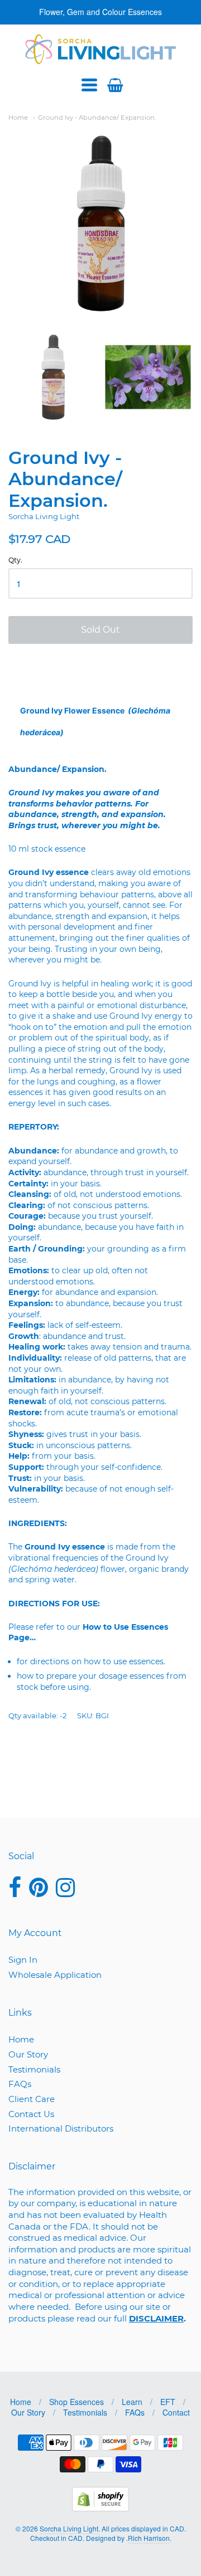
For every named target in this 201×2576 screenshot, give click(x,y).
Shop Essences (76, 2402)
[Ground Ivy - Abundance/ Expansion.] (53, 377)
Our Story (28, 2054)
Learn (132, 2402)
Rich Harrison (149, 2538)
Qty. (15, 560)
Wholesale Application (55, 1975)
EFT (168, 2402)
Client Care (32, 2099)
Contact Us (31, 2114)
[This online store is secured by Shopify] (100, 2508)
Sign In (23, 1960)
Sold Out (100, 630)
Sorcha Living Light (44, 516)
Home (18, 118)
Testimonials (34, 2069)
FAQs (20, 2084)
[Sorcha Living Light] (101, 49)
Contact (176, 2412)
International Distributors (61, 2128)
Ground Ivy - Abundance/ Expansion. (97, 118)
